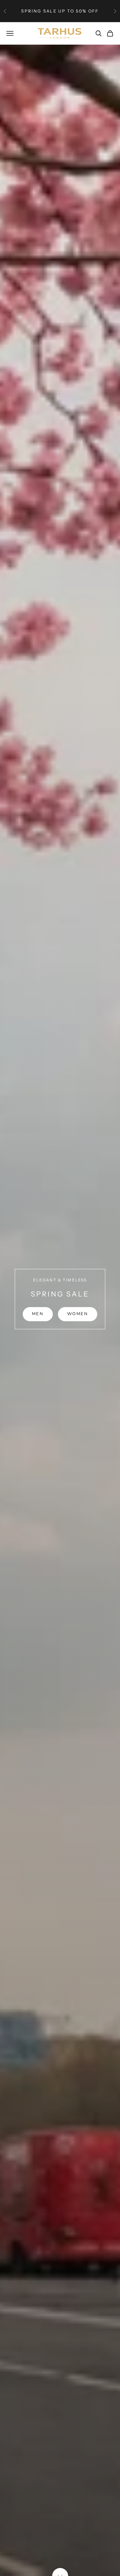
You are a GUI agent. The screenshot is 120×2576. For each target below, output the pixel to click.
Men (38, 1314)
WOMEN (78, 1314)
